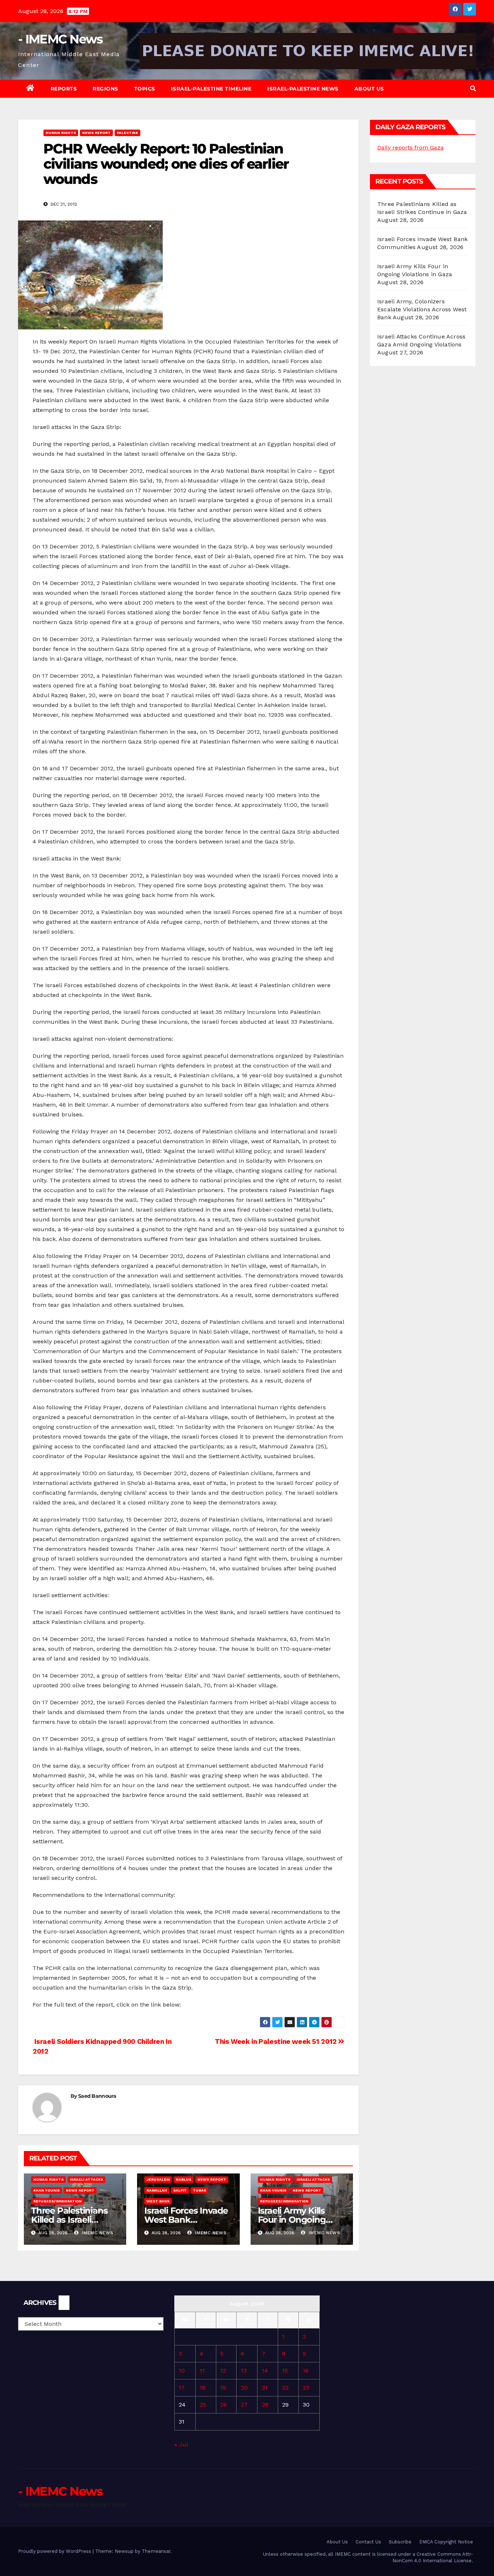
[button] (473, 89)
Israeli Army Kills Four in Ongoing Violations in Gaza (295, 2220)
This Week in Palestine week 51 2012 (276, 2042)
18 (203, 2388)
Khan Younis (46, 2190)
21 (265, 2388)
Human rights (61, 133)
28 (265, 2405)
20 (244, 2388)
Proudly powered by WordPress (55, 2551)
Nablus (184, 2179)
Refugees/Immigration (58, 2201)
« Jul (181, 2444)
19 (223, 2388)
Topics (145, 89)
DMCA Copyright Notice (446, 2542)
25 (203, 2405)
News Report (96, 133)
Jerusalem (158, 2179)
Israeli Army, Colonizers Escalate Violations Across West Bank (422, 309)
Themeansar (156, 2551)
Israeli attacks (86, 2179)
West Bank (158, 2201)
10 (182, 2371)
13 (244, 2371)
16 (306, 2371)
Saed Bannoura (97, 2096)
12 (223, 2371)
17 (182, 2388)
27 (244, 2405)
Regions (105, 89)
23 (306, 2388)
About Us (369, 89)
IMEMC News (97, 2233)
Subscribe (400, 2542)
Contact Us (368, 2542)
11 (202, 2371)
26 (223, 2405)
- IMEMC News (60, 39)
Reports (64, 89)
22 (285, 2388)
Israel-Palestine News (303, 89)
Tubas (199, 2190)
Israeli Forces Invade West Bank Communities (186, 2220)
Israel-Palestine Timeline (211, 89)
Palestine (127, 133)
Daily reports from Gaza (410, 148)
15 (285, 2371)
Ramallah (157, 2190)
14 (265, 2371)
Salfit (180, 2190)
